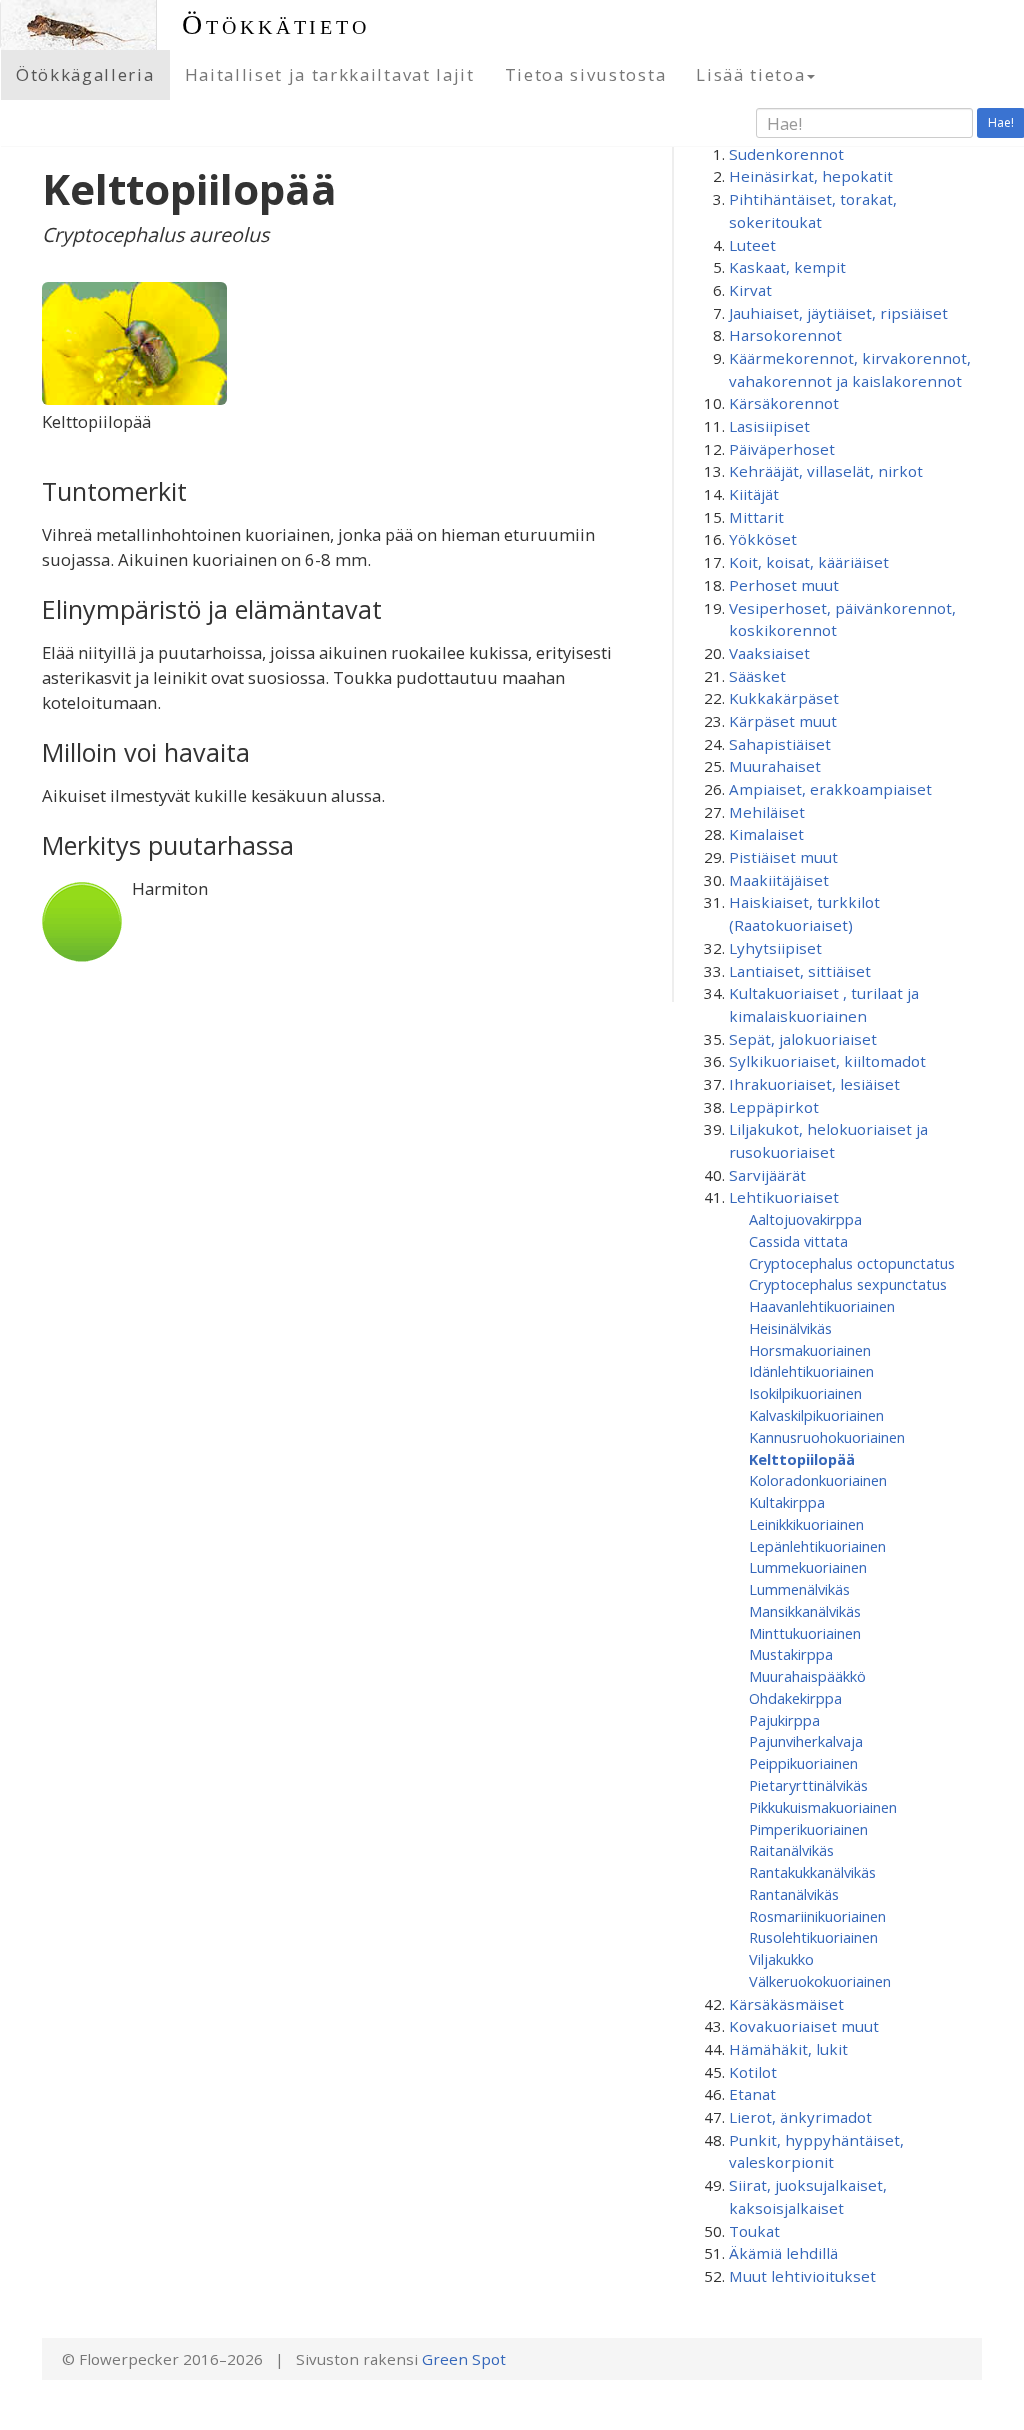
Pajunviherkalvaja (806, 1741)
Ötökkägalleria (85, 74)
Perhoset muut (784, 585)
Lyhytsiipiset (775, 948)
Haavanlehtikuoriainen (822, 1306)
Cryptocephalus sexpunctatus (848, 1284)
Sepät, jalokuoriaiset (803, 1039)
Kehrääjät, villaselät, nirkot (826, 471)
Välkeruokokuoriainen (820, 1981)
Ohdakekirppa (795, 1698)
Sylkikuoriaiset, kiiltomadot (827, 1061)
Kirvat (750, 290)
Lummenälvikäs (799, 1589)
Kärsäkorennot (784, 403)
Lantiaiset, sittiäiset (800, 971)
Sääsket (757, 676)
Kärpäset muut (783, 721)
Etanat (752, 2094)
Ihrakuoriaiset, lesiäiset (814, 1084)
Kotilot (753, 2072)
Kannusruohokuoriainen (827, 1437)
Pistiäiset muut (783, 857)
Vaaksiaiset (769, 653)
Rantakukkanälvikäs (812, 1872)
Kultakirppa (787, 1502)
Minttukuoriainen (805, 1633)
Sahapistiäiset (780, 744)
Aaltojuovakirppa (805, 1219)
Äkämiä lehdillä (783, 2253)
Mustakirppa (791, 1654)
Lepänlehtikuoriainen (817, 1546)
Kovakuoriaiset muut (804, 2026)
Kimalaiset (766, 834)
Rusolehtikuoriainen (813, 1937)
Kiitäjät (754, 494)
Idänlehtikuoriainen (811, 1371)
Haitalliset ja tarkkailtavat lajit (330, 74)
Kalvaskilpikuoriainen (816, 1415)
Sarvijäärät (767, 1175)
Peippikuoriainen (803, 1763)
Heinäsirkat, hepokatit (811, 176)
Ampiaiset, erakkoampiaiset (830, 789)
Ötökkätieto (276, 24)
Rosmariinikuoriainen (817, 1916)
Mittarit (756, 517)
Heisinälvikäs (790, 1328)
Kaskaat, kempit (787, 267)
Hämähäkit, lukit (788, 2049)
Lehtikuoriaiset (784, 1197)
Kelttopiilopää (802, 1459)
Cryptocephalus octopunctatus (852, 1263)
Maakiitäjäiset (779, 880)
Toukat (754, 2231)
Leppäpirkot (774, 1107)
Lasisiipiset (769, 426)
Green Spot (464, 2359)
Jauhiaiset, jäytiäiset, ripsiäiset (838, 313)
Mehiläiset (767, 812)
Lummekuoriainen (808, 1567)
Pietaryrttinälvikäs (808, 1785)
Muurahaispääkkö (807, 1676)
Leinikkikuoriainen (806, 1524)
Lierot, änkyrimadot (800, 2117)
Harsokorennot (785, 335)
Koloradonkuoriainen (818, 1480)
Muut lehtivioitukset (802, 2276)
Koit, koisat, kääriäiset (809, 562)
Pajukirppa (784, 1720)
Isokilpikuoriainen (805, 1393)
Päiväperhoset (782, 449)
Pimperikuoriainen (808, 1829)
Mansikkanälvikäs (805, 1611)
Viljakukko (781, 1959)
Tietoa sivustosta (586, 74)
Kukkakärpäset (784, 698)
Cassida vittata (798, 1241)
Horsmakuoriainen (810, 1350)
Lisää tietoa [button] (750, 74)
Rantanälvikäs (794, 1894)
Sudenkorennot (786, 154)
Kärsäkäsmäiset (786, 2004)
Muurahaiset (775, 766)
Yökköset (763, 539)
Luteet (752, 245)
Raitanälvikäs (791, 1850)
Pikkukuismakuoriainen (823, 1807)
